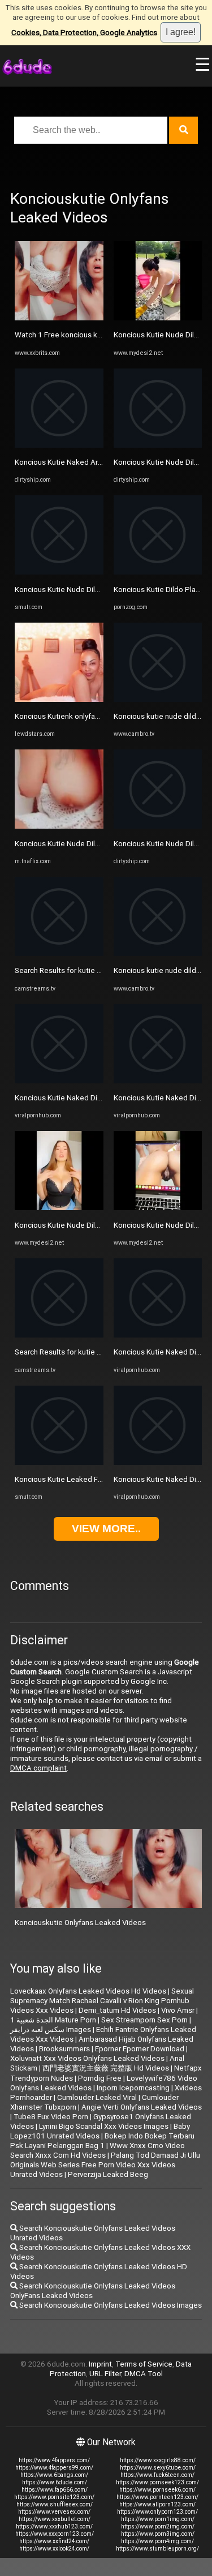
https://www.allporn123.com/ (157, 2504)
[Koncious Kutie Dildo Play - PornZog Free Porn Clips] (158, 572)
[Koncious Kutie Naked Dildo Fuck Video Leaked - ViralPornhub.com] (59, 1081)
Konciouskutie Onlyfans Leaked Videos (80, 1923)
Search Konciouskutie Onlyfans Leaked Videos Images (110, 2305)
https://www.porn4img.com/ (157, 2541)
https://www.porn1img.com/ (158, 2519)
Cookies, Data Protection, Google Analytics (84, 33)
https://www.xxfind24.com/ (54, 2541)
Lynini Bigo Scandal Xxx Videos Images (104, 2126)
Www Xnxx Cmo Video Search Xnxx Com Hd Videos (98, 2150)
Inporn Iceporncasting (133, 2088)
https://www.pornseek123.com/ (157, 2482)
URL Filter (105, 2374)
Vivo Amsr (178, 2010)
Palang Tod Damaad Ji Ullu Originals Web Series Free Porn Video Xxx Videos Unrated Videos (105, 2165)
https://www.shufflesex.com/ (55, 2504)
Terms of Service (144, 2364)
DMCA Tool (144, 2374)
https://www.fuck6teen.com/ (157, 2475)
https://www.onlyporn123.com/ (157, 2512)
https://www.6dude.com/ (55, 2482)
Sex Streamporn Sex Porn (144, 2020)
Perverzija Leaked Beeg (108, 2174)
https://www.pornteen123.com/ (157, 2497)
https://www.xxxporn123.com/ (55, 2534)
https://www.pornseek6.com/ (157, 2490)
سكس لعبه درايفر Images (51, 2029)
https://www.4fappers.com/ (54, 2460)
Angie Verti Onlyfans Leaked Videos (142, 2107)
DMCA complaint (38, 1768)
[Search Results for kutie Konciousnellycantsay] (59, 953)
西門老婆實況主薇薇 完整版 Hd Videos (106, 2068)
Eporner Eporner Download (140, 2049)
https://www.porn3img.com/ (158, 2534)
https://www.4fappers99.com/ (54, 2468)
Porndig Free (100, 2078)
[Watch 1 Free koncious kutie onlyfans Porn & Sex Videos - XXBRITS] (59, 318)
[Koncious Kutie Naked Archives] (59, 445)
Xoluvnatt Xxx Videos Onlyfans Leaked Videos (87, 2058)
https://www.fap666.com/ (55, 2490)
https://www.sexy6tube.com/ (158, 2468)
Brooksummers (64, 2049)
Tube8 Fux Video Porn (51, 2117)
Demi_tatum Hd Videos (117, 2010)
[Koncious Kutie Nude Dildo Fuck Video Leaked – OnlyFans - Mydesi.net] (59, 1208)
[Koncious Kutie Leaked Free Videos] (59, 1462)
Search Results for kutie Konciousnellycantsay (92, 970)
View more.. (106, 1529)
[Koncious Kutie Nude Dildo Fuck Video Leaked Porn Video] (59, 572)
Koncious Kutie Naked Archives (67, 462)
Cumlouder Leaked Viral (97, 2097)
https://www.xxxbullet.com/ (55, 2519)
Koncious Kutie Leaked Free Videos (75, 1479)
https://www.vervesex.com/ (54, 2512)
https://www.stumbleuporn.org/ (157, 2549)
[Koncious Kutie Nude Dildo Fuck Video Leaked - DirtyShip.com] (158, 445)
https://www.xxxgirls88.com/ (158, 2460)
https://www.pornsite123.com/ (54, 2497)
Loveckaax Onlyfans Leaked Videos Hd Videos (88, 1991)
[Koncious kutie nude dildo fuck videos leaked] (158, 699)
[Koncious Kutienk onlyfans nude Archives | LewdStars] (59, 699)
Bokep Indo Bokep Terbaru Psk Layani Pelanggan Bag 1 (102, 2141)
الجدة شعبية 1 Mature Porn (53, 2020)
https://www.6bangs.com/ (54, 2475)
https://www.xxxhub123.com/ (54, 2526)
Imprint (100, 2364)
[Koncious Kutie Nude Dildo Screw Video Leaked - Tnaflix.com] (59, 826)
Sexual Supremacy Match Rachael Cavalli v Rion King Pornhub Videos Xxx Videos (102, 2001)
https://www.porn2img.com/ (158, 2526)
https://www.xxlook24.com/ (54, 2549)
